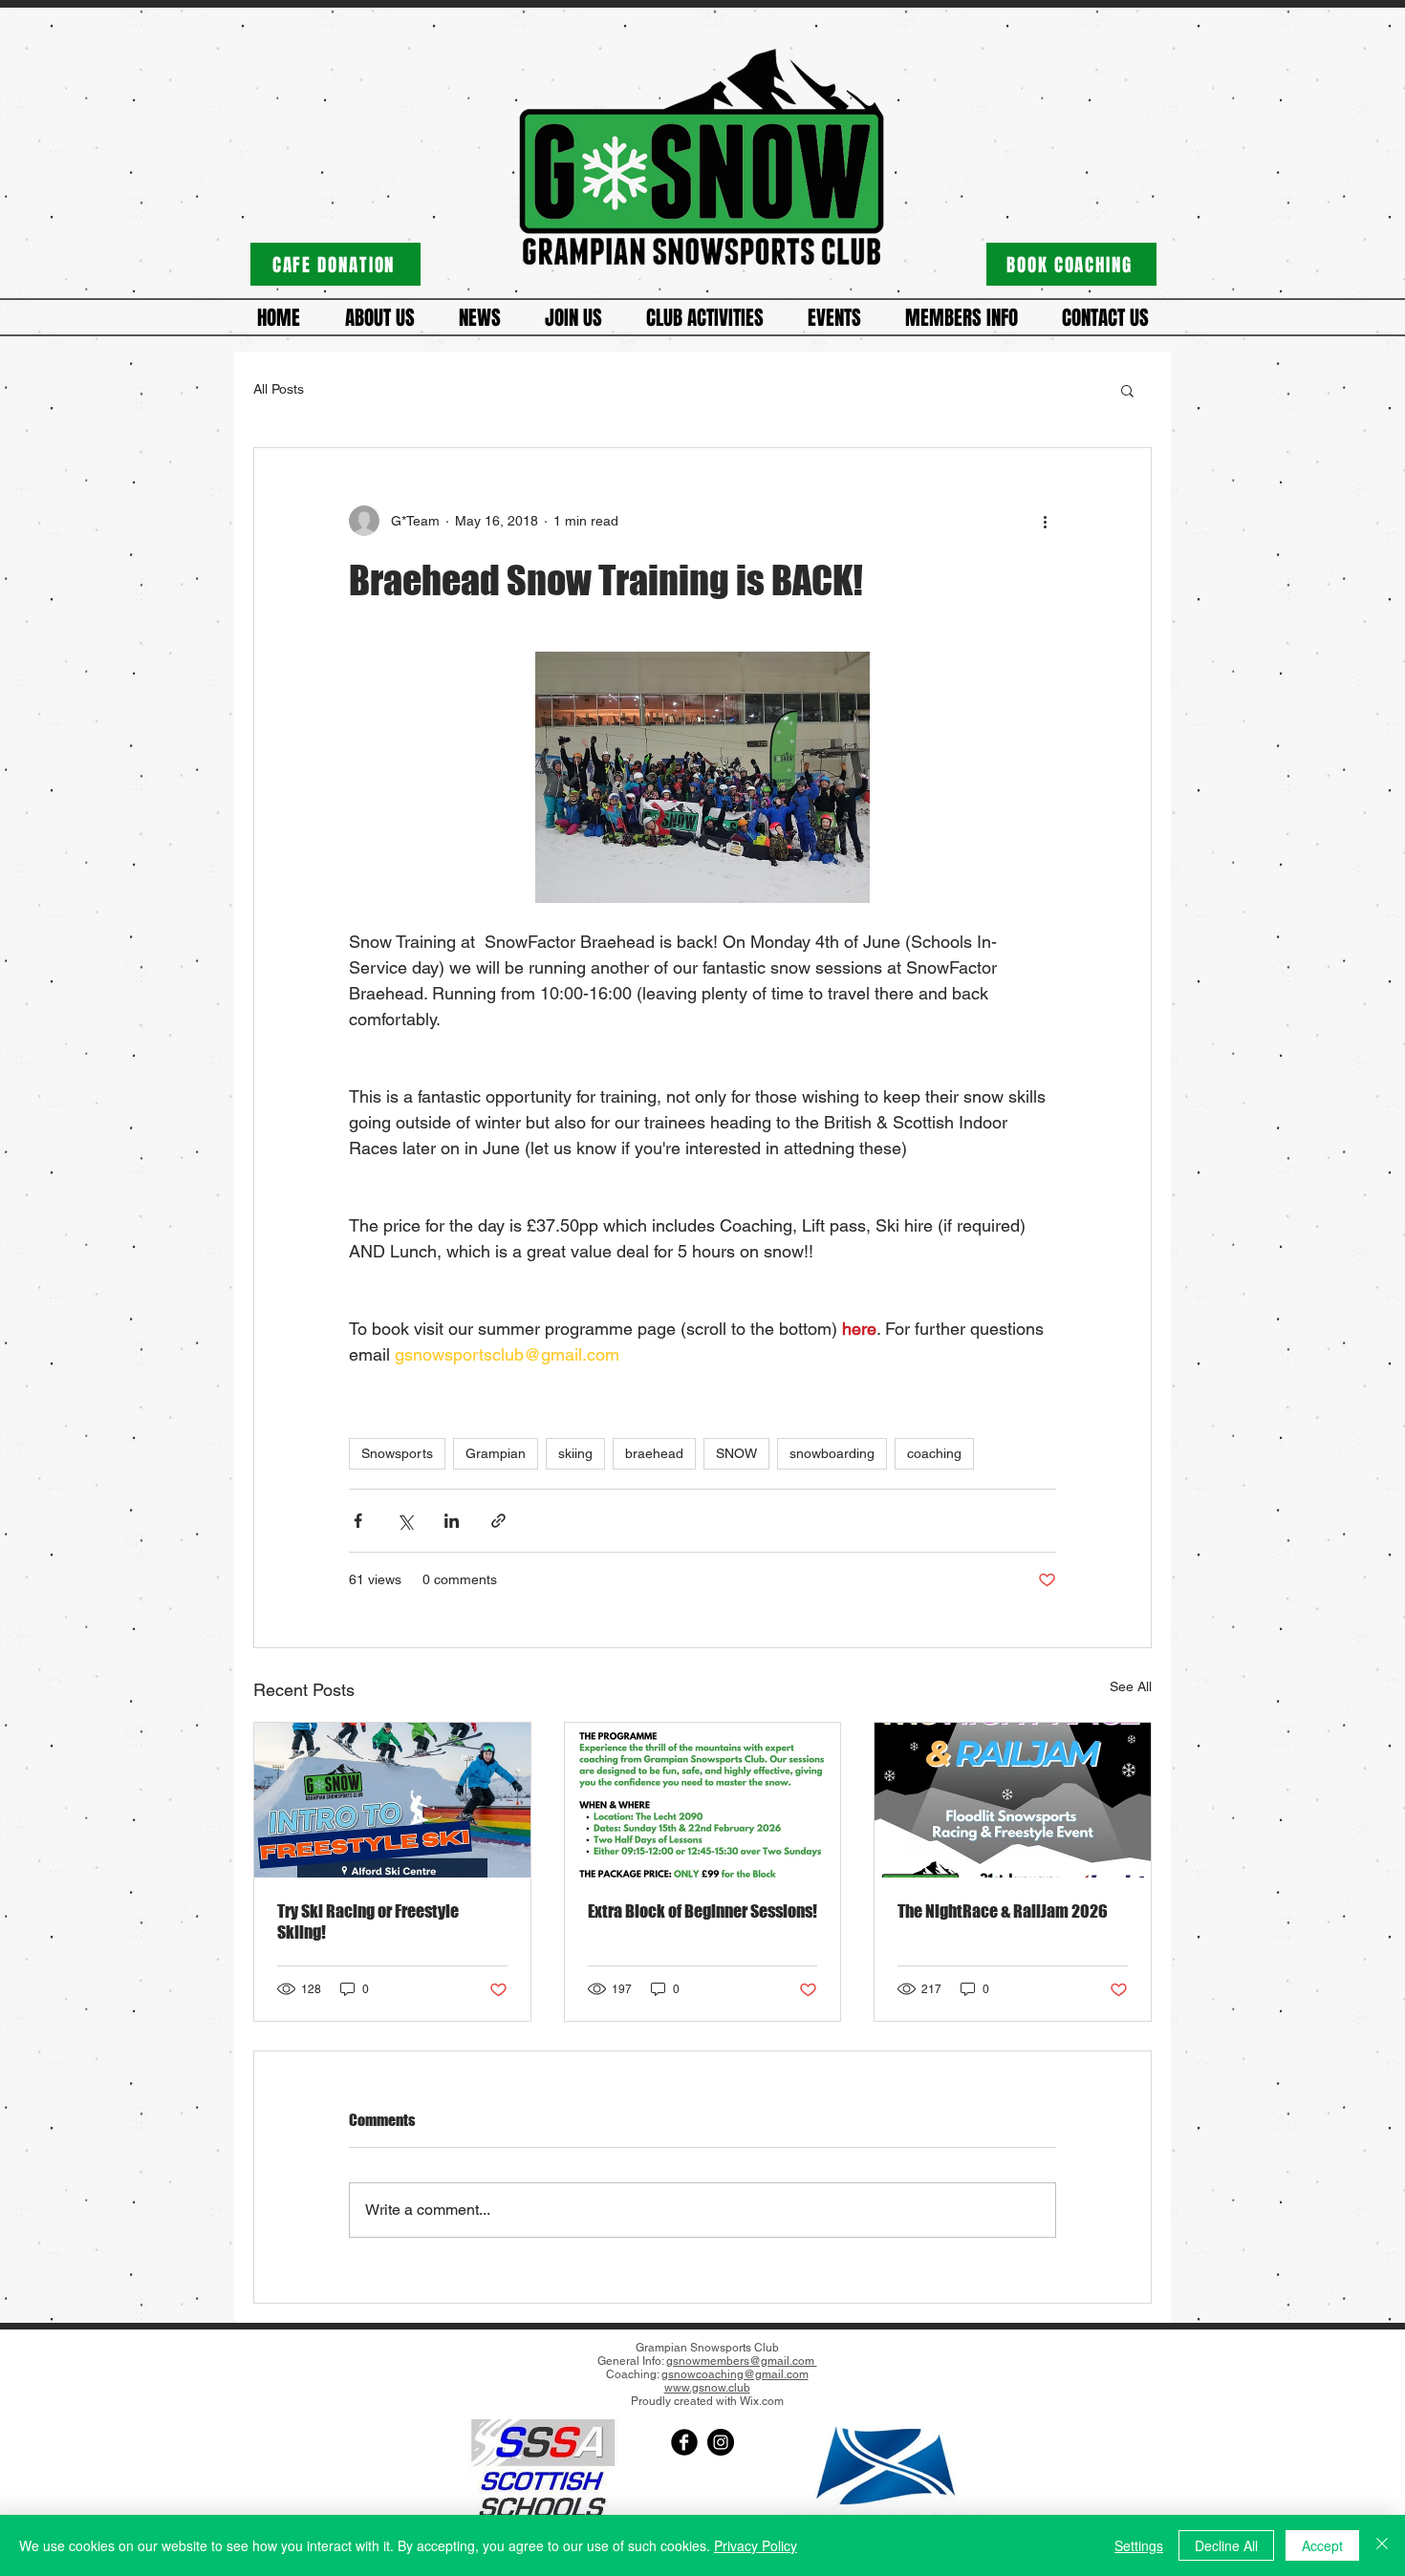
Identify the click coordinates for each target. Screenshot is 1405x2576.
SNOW (736, 1453)
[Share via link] (498, 1521)
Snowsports (397, 1453)
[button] (379, 318)
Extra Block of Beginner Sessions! (702, 1911)
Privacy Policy (756, 2545)
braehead (654, 1453)
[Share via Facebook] (358, 1521)
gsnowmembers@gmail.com (742, 2361)
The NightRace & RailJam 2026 (1003, 1911)
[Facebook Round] (684, 2442)
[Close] (1382, 2545)
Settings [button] (1139, 2545)
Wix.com (762, 2401)
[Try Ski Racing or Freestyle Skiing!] (392, 1800)
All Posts (279, 389)
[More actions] (1045, 521)
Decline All (1226, 2545)
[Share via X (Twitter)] (405, 1521)
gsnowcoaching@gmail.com (735, 2374)
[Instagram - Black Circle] (721, 2442)
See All (1131, 1686)
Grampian (496, 1453)
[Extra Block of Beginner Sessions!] (703, 1800)
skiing (575, 1453)
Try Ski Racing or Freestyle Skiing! (368, 1921)
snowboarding (832, 1453)
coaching (934, 1453)
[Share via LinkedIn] (452, 1521)
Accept (1322, 2545)
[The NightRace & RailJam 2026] (1013, 1800)
